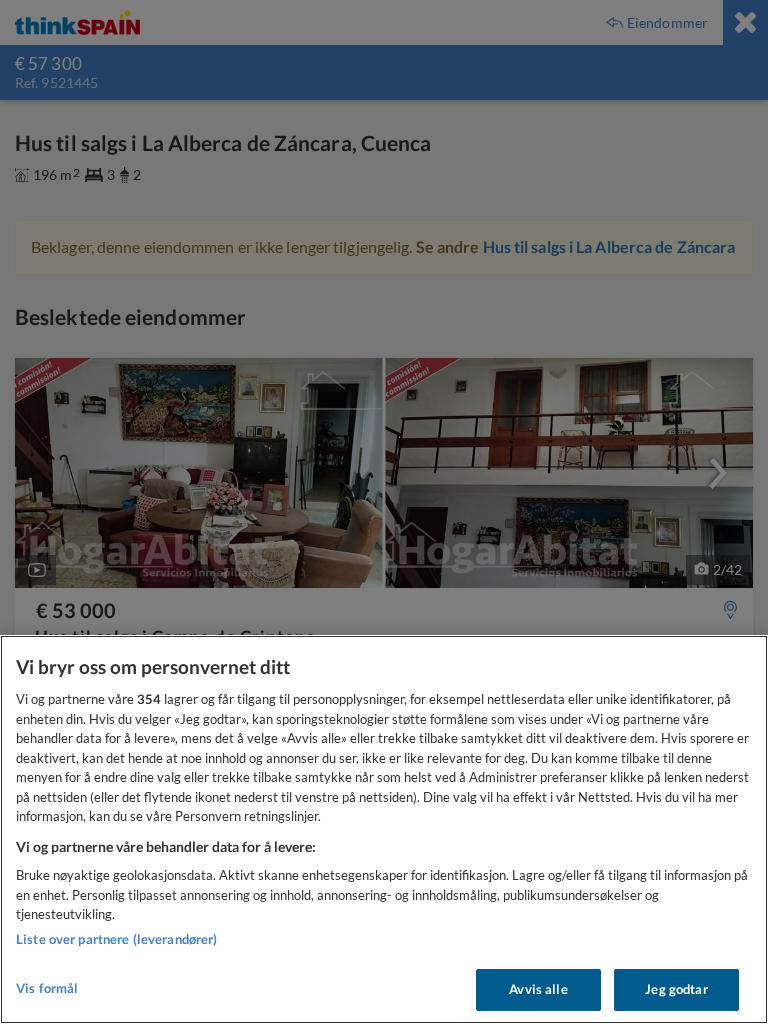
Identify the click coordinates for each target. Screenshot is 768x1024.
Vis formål (47, 988)
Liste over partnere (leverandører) (116, 939)
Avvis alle (538, 989)
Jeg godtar (676, 989)
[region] (384, 829)
